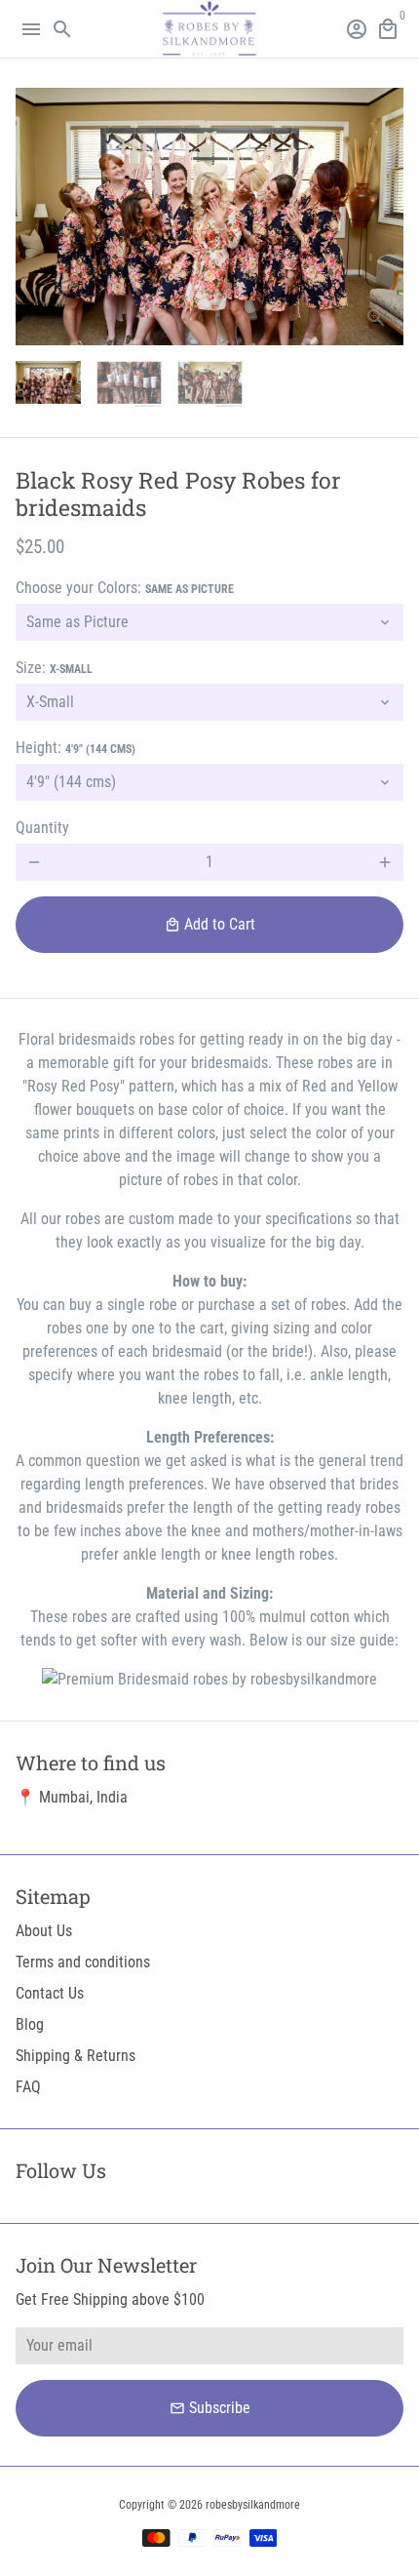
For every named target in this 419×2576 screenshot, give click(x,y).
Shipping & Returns (76, 2056)
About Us (44, 1931)
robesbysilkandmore (253, 2505)
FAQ (28, 2087)
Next (385, 217)
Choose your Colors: (125, 588)
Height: (76, 748)
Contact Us (50, 1993)
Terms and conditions (83, 1962)
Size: (54, 668)
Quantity (42, 828)
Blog (30, 2024)
